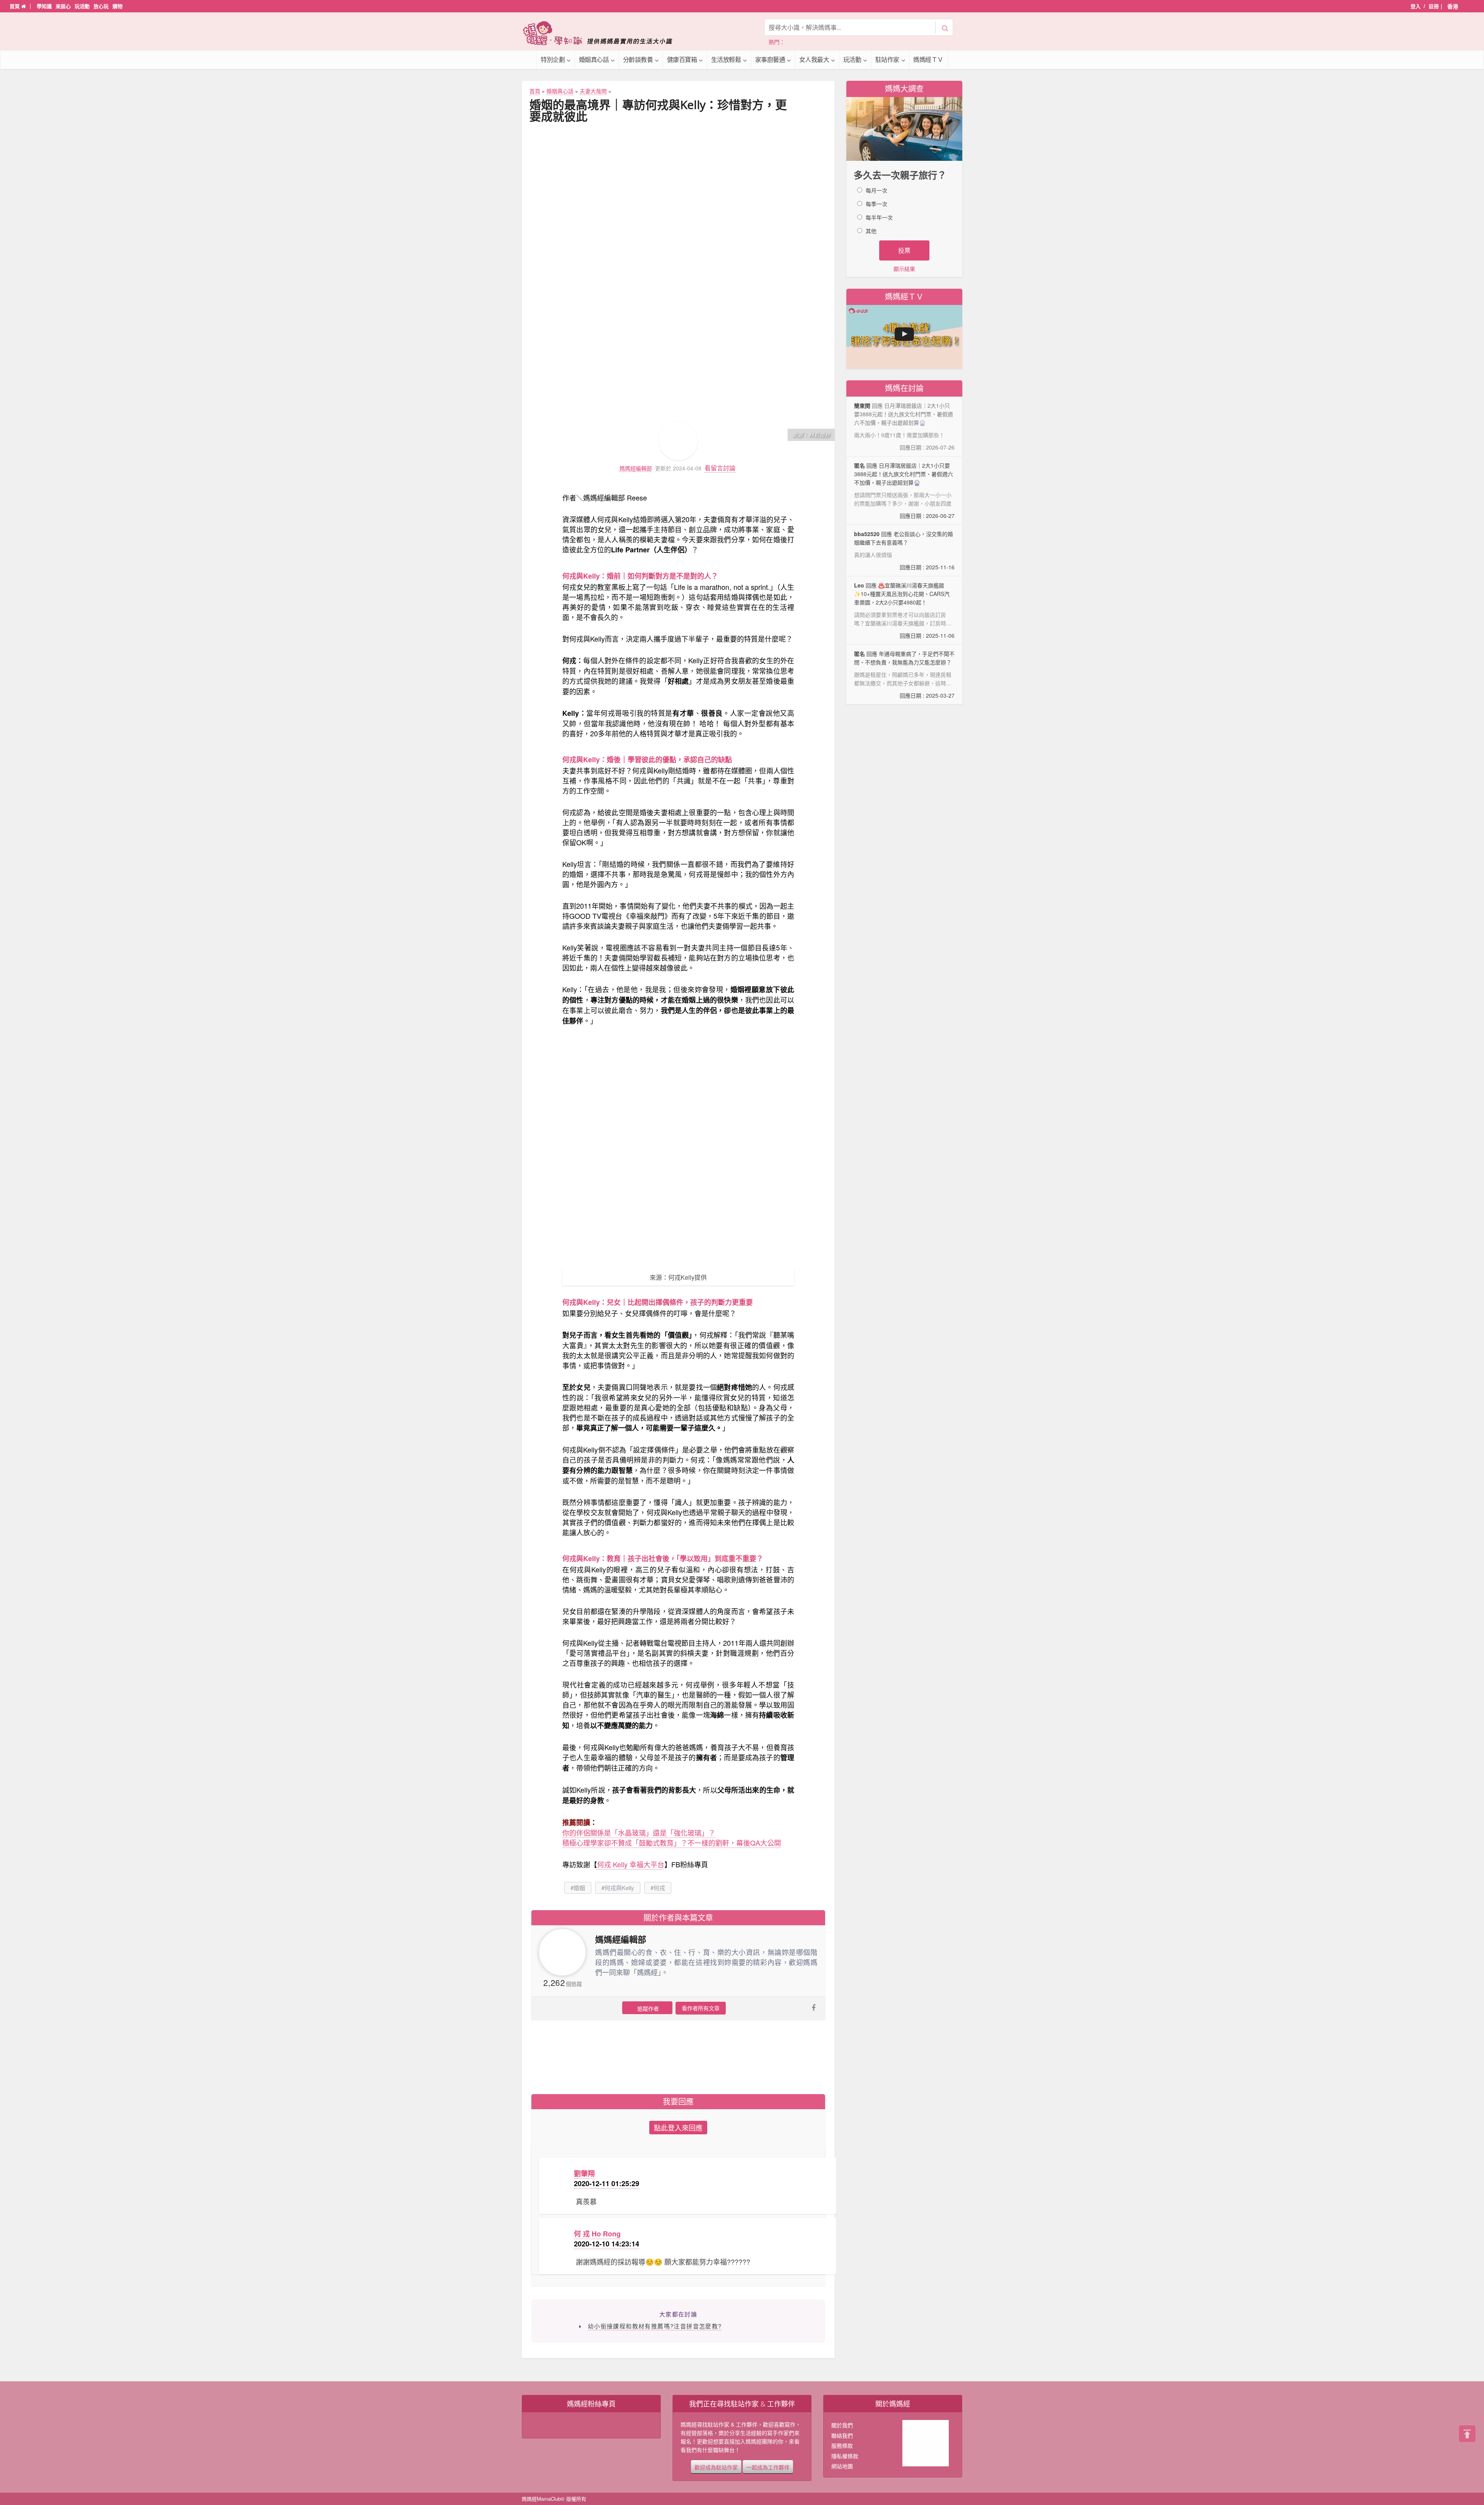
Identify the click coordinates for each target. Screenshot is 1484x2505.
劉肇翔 (584, 2173)
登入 (1416, 6)
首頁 (15, 6)
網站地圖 (842, 2466)
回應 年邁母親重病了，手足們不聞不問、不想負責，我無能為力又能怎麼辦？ (904, 674)
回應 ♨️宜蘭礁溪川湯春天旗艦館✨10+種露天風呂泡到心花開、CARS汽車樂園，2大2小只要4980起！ (904, 610)
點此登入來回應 (678, 2127)
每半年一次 (879, 217)
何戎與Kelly (619, 1888)
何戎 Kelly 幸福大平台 (631, 1864)
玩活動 (82, 6)
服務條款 (842, 2445)
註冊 (1434, 6)
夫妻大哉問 (593, 91)
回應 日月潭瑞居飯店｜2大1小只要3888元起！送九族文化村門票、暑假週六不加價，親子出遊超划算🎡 (904, 490)
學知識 (44, 6)
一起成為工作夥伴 (768, 2467)
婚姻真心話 (594, 59)
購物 (117, 6)
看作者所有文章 (701, 2008)
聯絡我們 (842, 2435)
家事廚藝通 (770, 59)
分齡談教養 (638, 59)
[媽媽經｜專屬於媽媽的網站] (603, 33)
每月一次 (876, 190)
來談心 (63, 6)
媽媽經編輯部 (636, 468)
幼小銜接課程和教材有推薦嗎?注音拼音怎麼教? (655, 2326)
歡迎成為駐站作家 (716, 2467)
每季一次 (876, 204)
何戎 (659, 1888)
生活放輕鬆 (726, 59)
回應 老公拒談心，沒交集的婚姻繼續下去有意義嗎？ (904, 550)
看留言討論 (720, 468)
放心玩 (101, 6)
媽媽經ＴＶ (928, 59)
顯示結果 (904, 269)
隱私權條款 (845, 2456)
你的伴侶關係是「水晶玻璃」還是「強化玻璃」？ (639, 1832)
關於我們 (842, 2425)
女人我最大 (814, 59)
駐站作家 (887, 59)
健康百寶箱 (682, 59)
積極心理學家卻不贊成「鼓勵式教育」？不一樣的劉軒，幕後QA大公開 (672, 1843)
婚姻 (579, 1888)
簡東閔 (862, 405)
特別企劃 (553, 59)
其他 (871, 231)
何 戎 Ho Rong (597, 2234)
